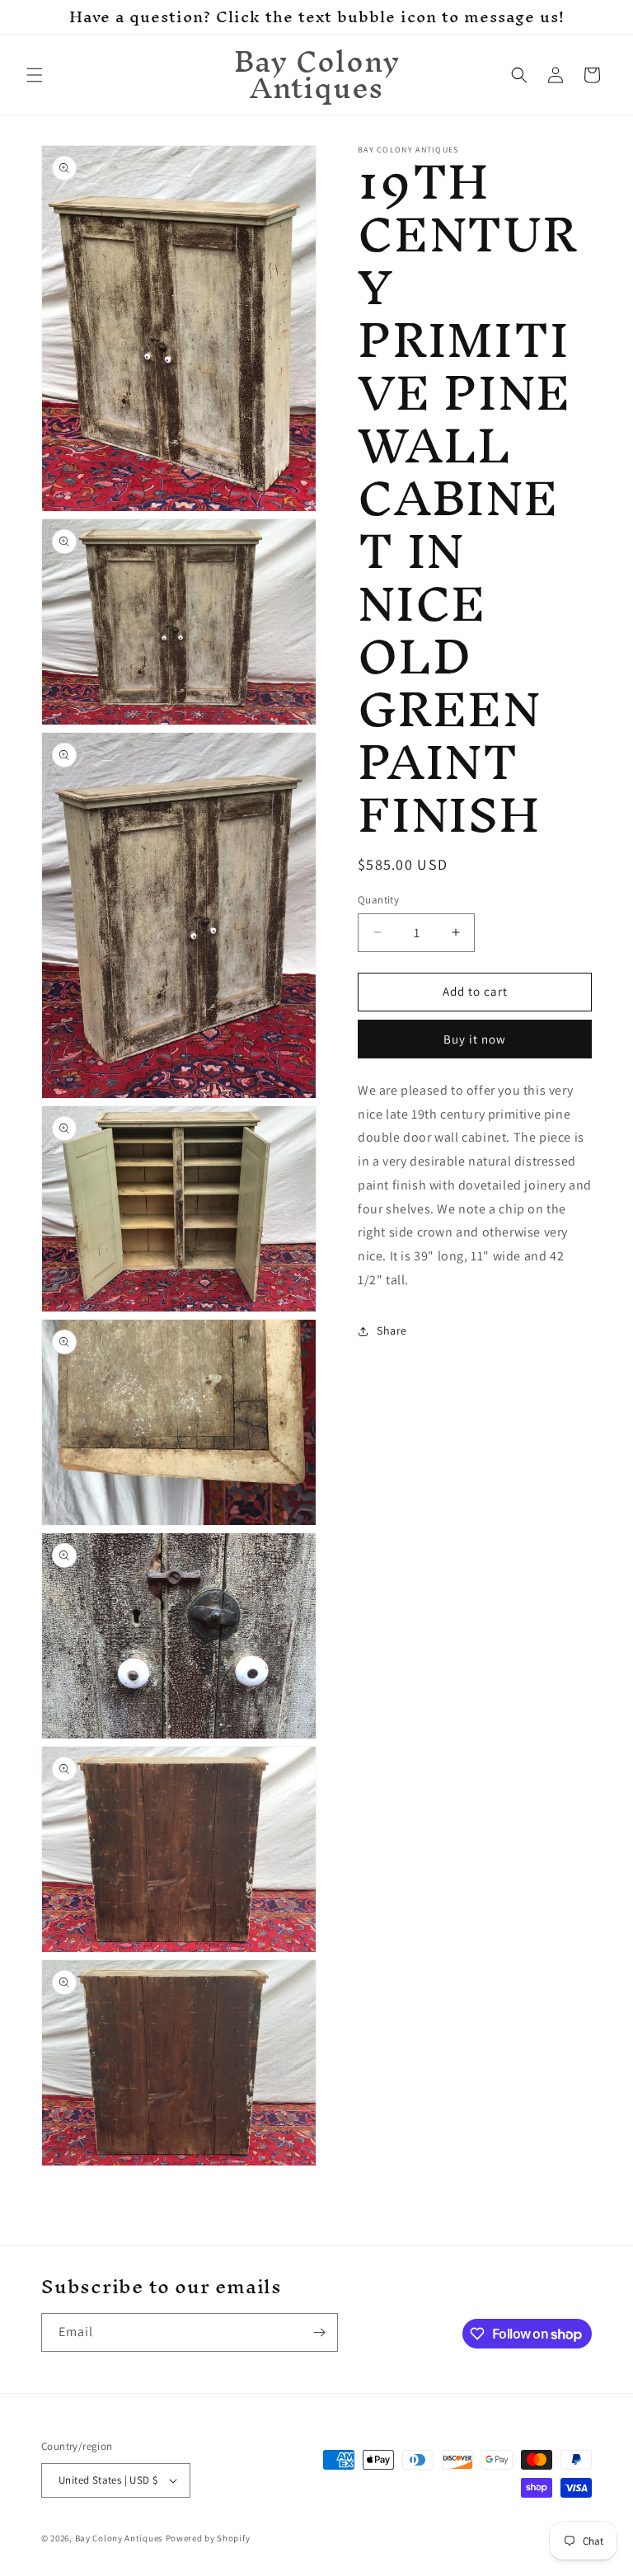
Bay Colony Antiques (119, 2538)
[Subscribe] (319, 2332)
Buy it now (475, 1039)
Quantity (378, 900)
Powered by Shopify (208, 2538)
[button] (35, 75)
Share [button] (392, 1330)
